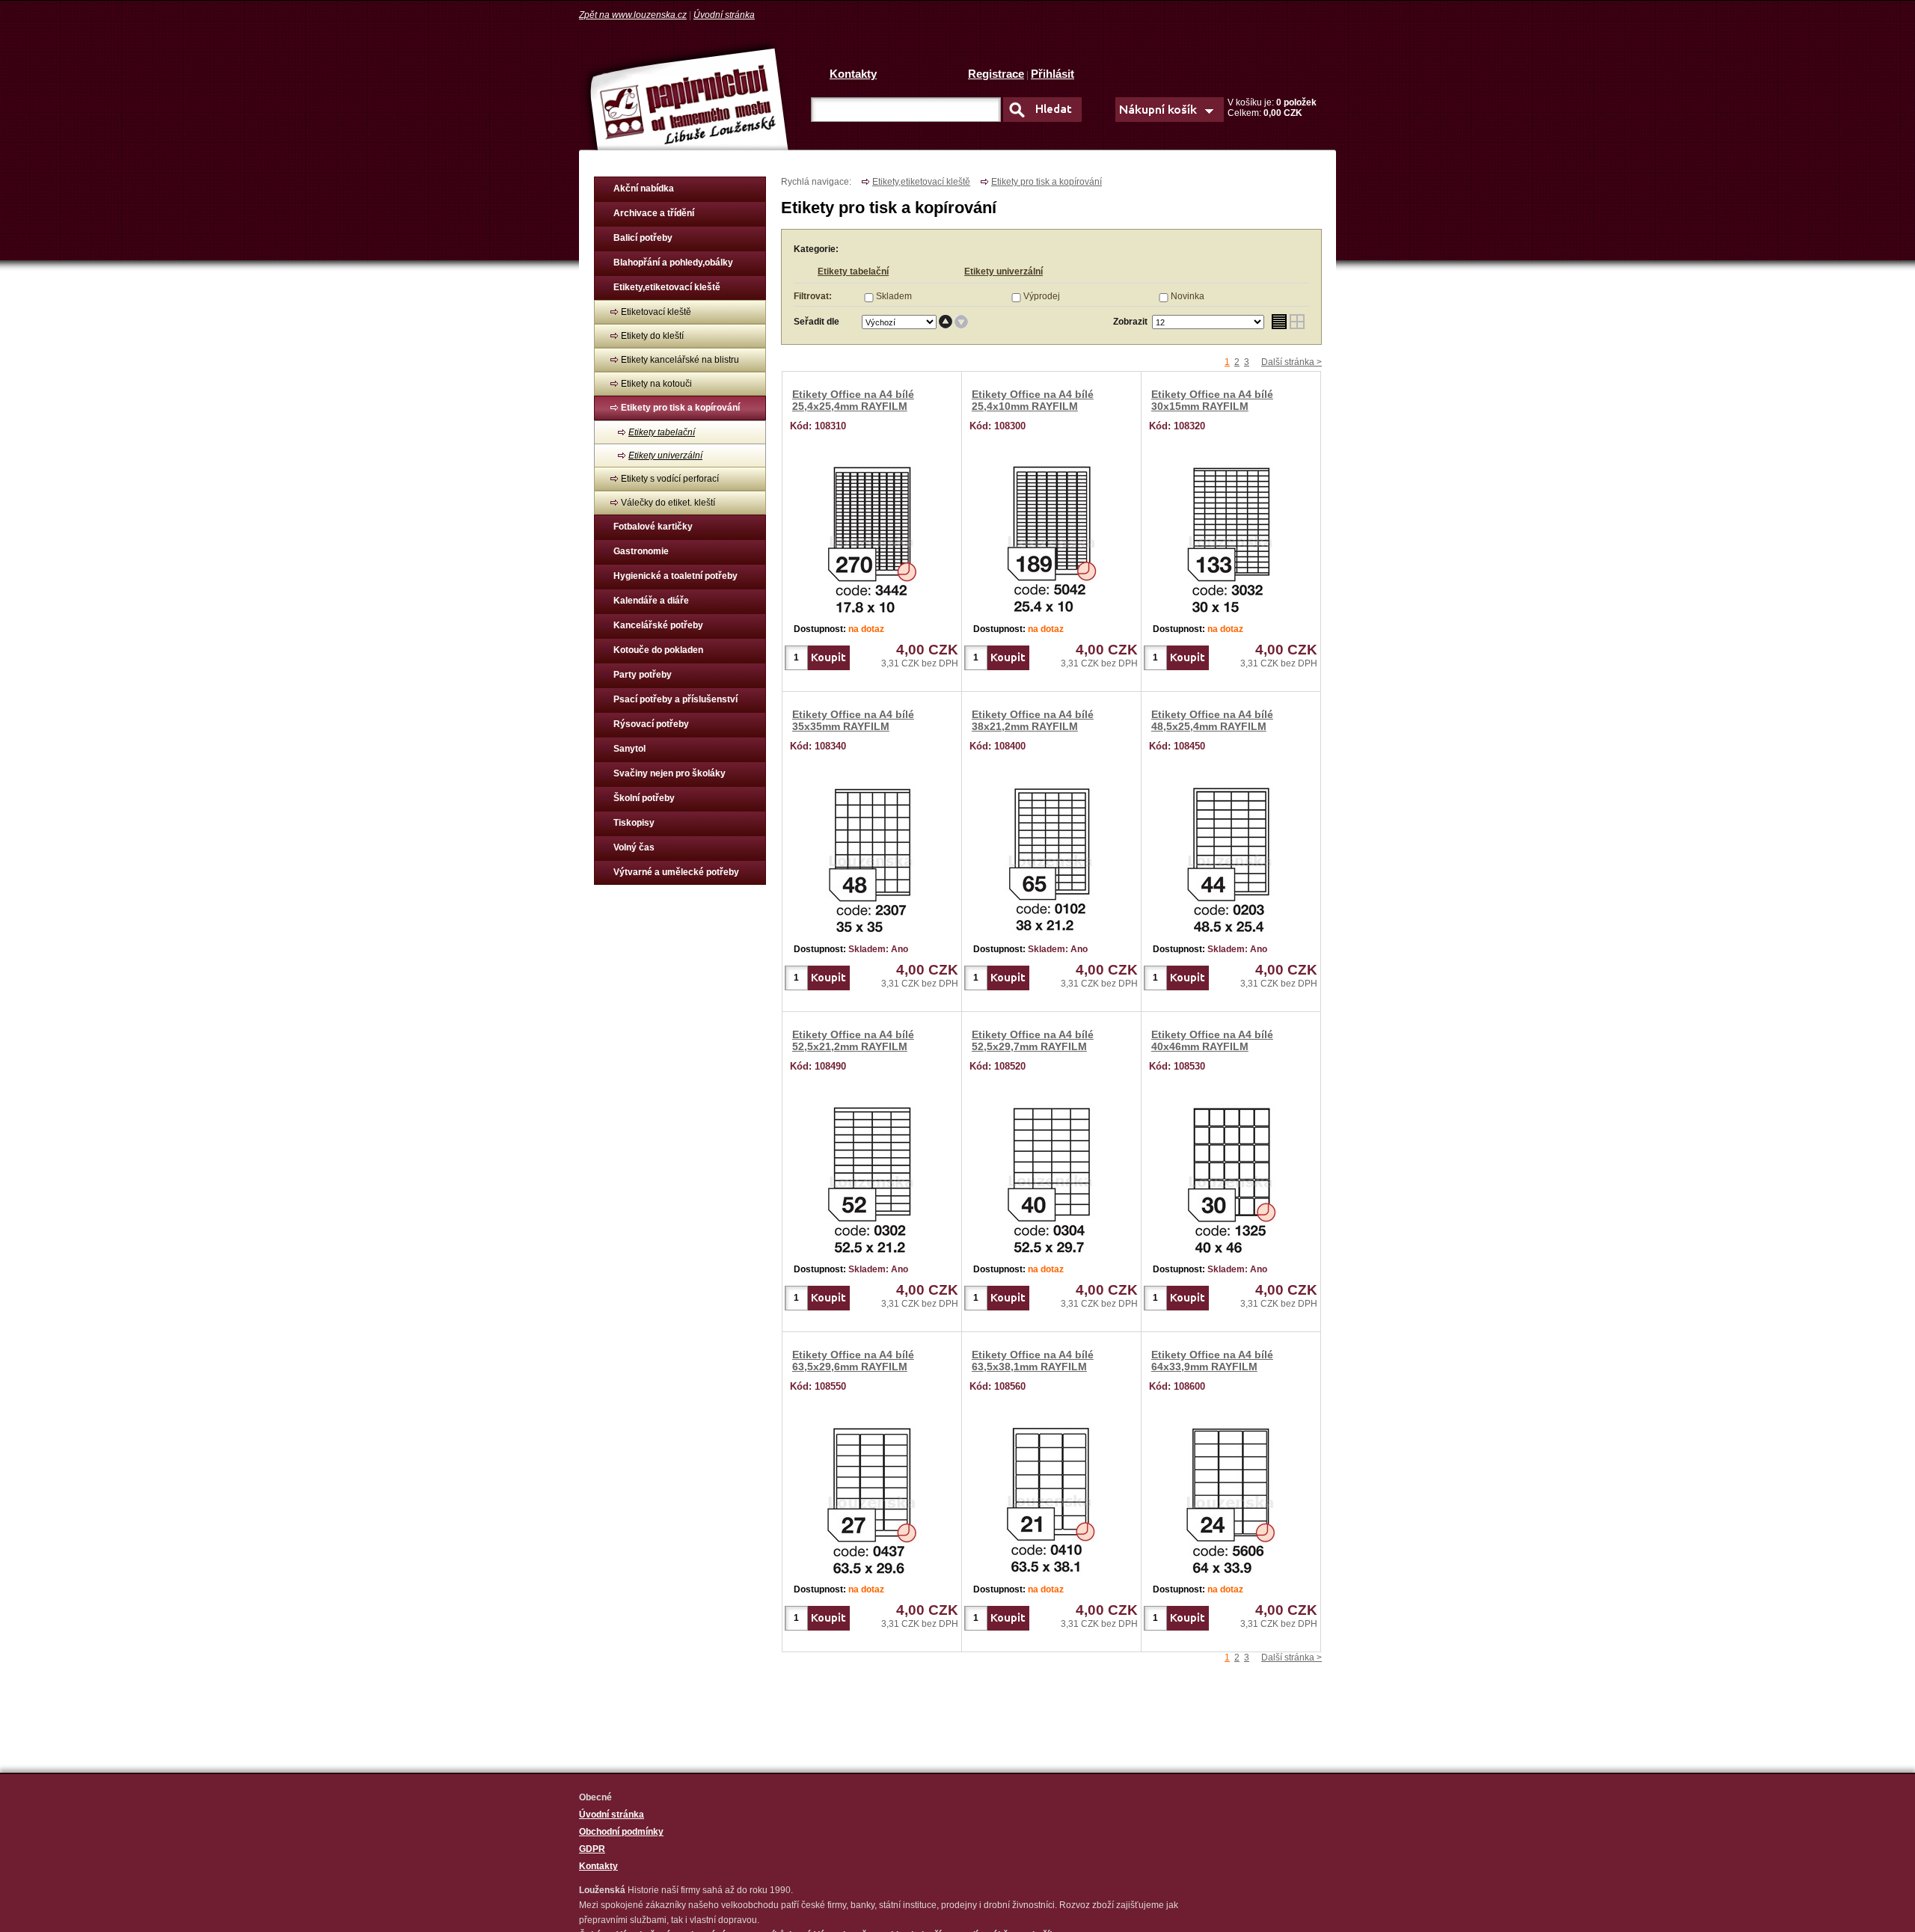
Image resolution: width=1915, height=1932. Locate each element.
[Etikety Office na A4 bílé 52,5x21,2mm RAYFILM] (872, 1177)
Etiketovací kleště (656, 312)
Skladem (894, 296)
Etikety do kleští (652, 336)
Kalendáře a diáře (651, 601)
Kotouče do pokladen (658, 650)
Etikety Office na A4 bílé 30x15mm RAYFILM (1212, 400)
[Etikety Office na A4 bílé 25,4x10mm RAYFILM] (1052, 536)
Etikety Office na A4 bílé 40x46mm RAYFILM (1212, 1040)
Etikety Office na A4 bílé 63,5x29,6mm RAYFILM (853, 1361)
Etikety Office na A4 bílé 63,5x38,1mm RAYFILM (1033, 1361)
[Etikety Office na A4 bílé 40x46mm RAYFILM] (1231, 1177)
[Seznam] (1279, 322)
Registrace (996, 74)
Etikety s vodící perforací (670, 479)
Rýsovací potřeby (651, 724)
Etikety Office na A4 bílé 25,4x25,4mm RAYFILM (853, 400)
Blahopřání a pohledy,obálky (673, 263)
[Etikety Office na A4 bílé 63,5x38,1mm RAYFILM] (1051, 1497)
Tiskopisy (634, 823)
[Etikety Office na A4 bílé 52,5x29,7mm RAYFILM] (1051, 1177)
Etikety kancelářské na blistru (680, 360)
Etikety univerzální (665, 456)
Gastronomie (641, 551)
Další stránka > (1292, 362)
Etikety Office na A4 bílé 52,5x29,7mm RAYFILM (1033, 1040)
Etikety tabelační (662, 432)
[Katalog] (1297, 322)
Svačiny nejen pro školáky (670, 773)
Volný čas (634, 847)
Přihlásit (1053, 74)
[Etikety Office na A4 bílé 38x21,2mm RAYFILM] (1052, 856)
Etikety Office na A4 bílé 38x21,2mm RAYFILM (1033, 720)
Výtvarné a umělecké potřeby (676, 872)
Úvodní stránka (724, 15)
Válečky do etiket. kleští (668, 503)
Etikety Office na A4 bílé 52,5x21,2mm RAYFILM (853, 1040)
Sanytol (629, 749)
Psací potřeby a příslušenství (675, 699)
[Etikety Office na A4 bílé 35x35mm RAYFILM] (872, 856)
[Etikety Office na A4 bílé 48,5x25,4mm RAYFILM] (1231, 856)
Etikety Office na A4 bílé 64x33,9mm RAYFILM (1212, 1361)
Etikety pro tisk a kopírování (680, 408)
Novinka (1188, 296)
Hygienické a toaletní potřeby (675, 576)
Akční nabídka (644, 188)
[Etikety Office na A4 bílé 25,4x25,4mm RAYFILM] (872, 536)
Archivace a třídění (654, 213)
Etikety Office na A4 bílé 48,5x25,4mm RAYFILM (1212, 720)
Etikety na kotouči (656, 384)
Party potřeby (643, 675)
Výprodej (1042, 296)
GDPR (592, 1849)
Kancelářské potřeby (658, 625)
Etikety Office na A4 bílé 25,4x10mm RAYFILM (1033, 400)
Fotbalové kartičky (653, 527)
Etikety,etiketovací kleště (667, 287)
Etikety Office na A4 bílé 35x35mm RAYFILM (853, 720)
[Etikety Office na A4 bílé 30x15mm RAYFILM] (1231, 536)
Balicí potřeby (643, 238)
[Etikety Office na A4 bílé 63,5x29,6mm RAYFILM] (872, 1497)
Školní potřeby (644, 798)
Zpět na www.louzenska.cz (633, 15)
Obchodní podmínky (621, 1832)
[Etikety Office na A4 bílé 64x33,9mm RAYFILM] (1231, 1497)
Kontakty (853, 74)
